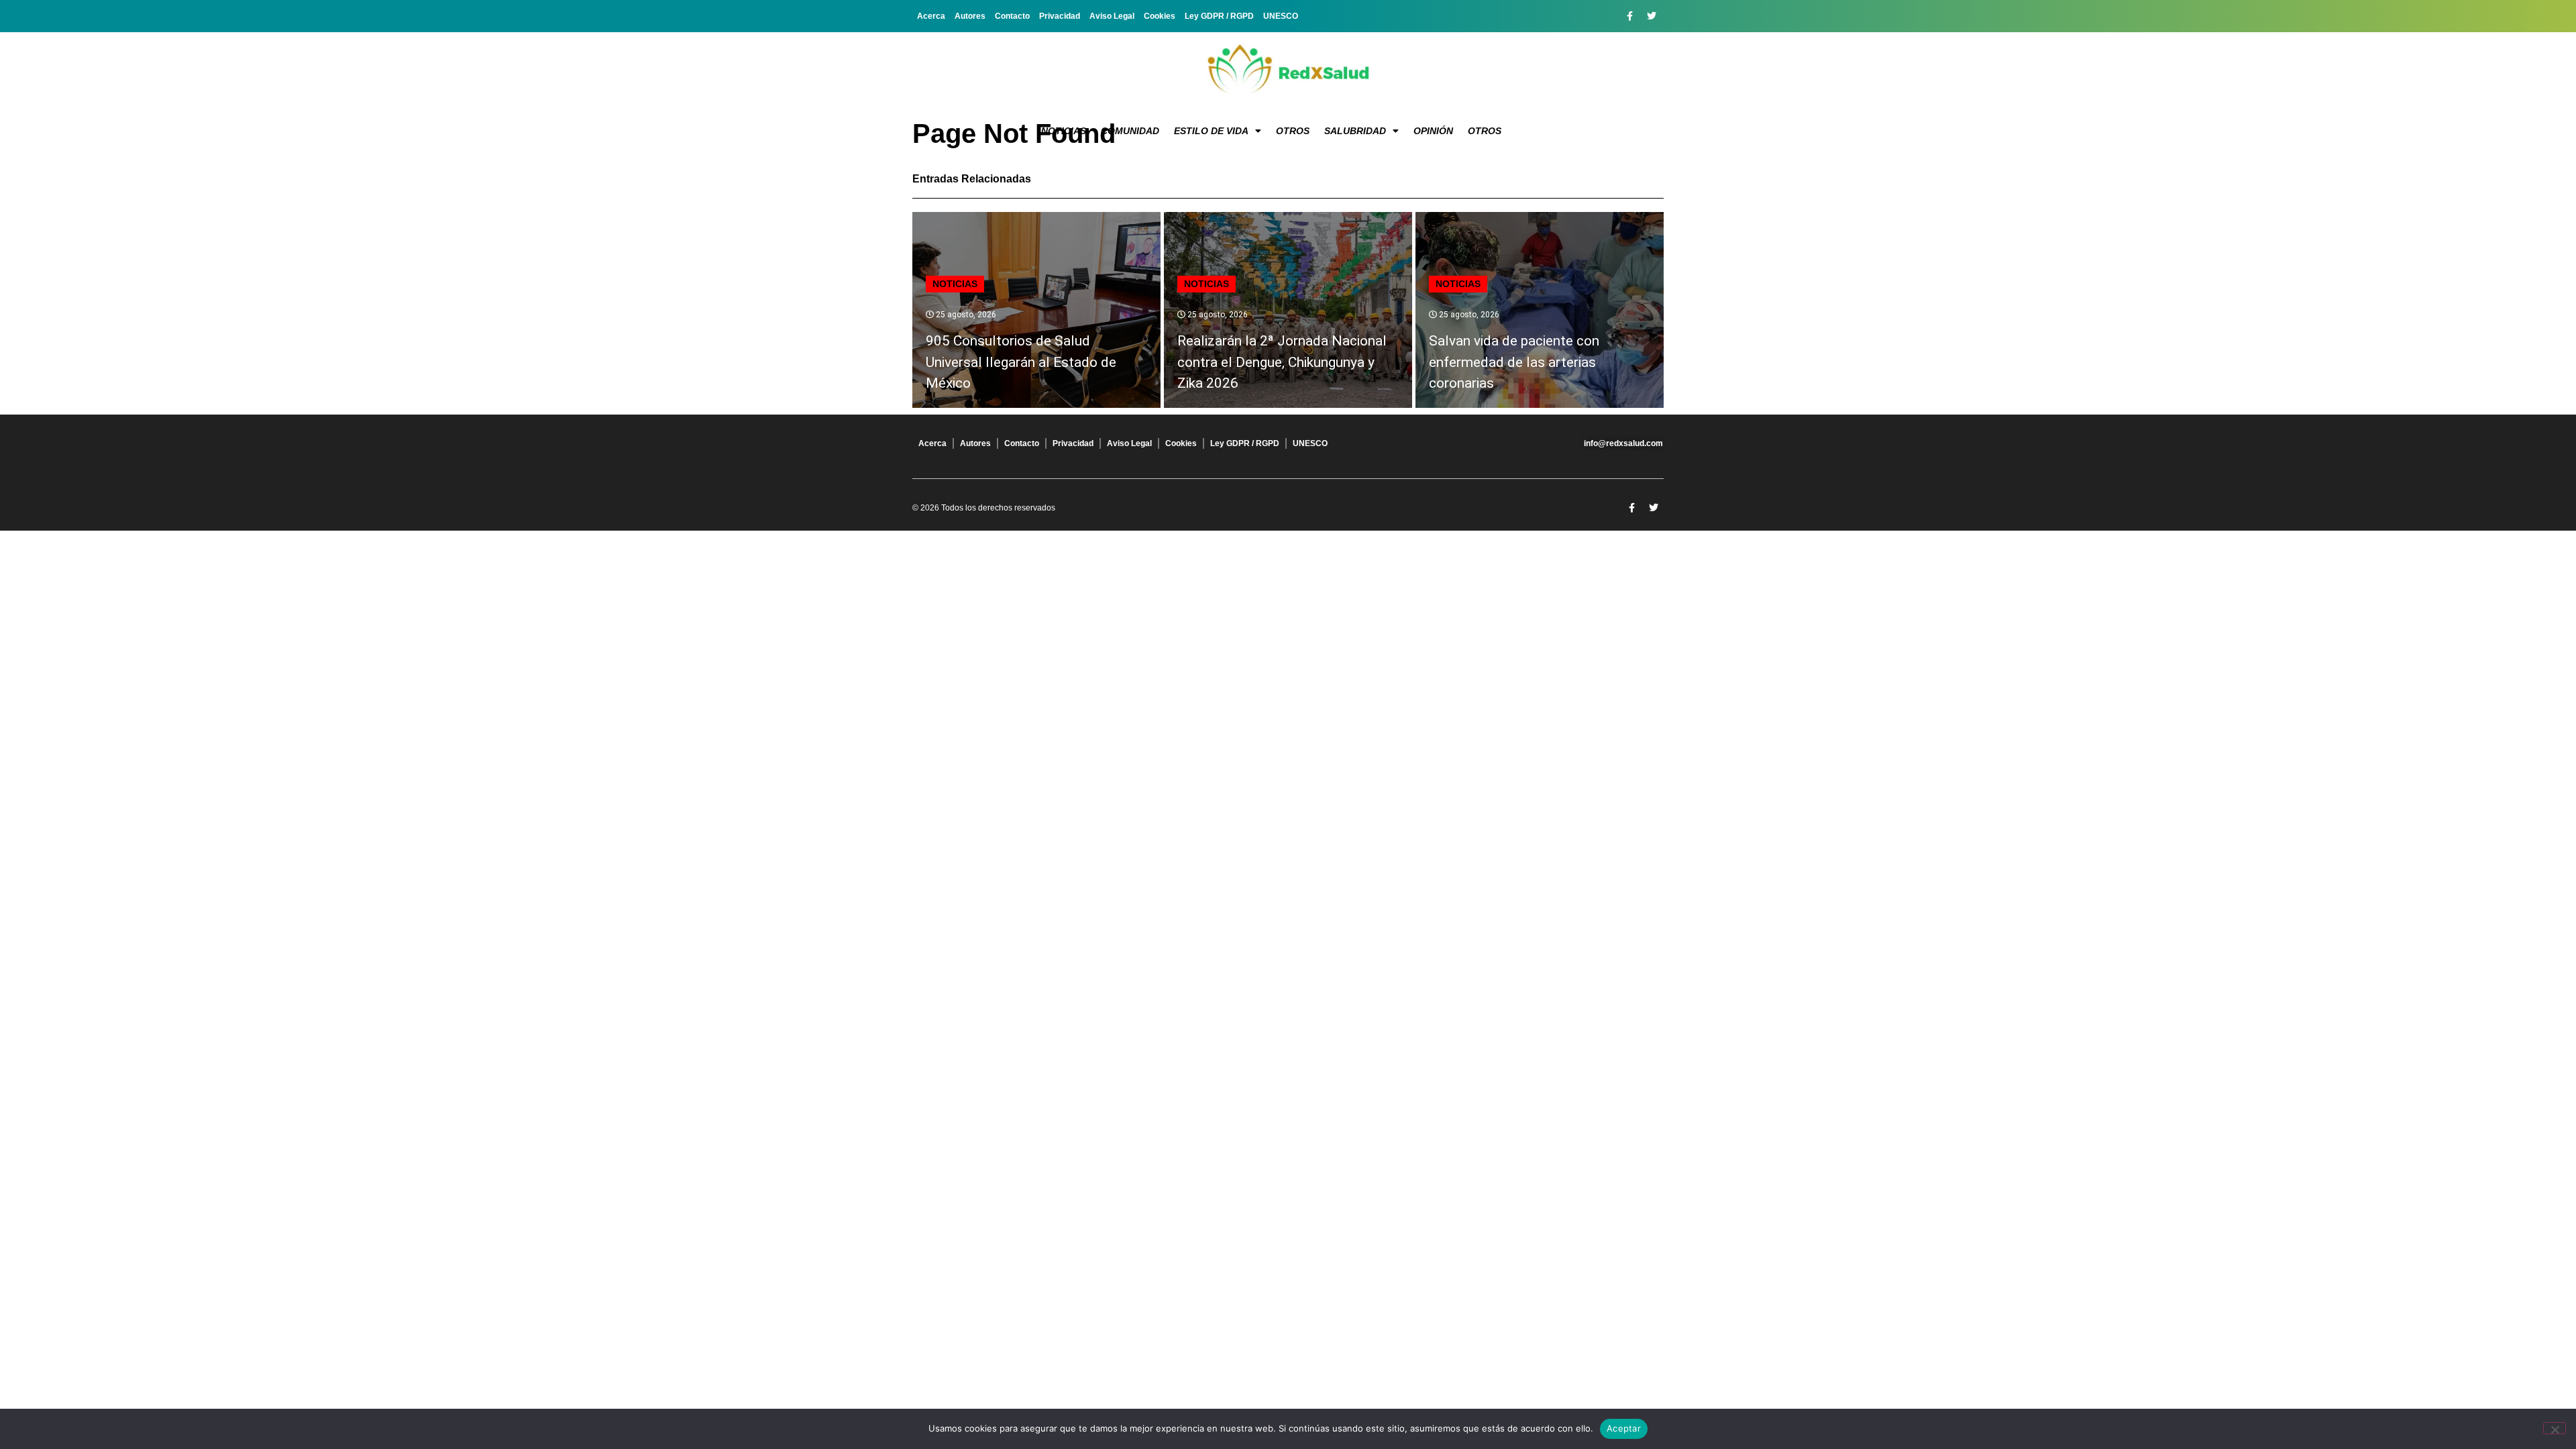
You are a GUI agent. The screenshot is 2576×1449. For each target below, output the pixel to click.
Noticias (1064, 131)
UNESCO (1281, 16)
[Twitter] (1652, 16)
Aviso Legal (1112, 16)
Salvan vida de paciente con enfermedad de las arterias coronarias (1514, 362)
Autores (970, 16)
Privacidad (1060, 16)
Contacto (1012, 16)
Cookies (1160, 16)
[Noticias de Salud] (1288, 70)
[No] (2555, 1428)
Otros (1293, 131)
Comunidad (1130, 131)
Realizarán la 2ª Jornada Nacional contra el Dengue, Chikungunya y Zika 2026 (1282, 362)
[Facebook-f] (1629, 16)
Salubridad (1355, 131)
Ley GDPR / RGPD (1219, 16)
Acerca (931, 16)
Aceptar (1624, 1428)
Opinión (1433, 131)
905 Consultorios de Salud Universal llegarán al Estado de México (1021, 362)
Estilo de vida (1211, 131)
